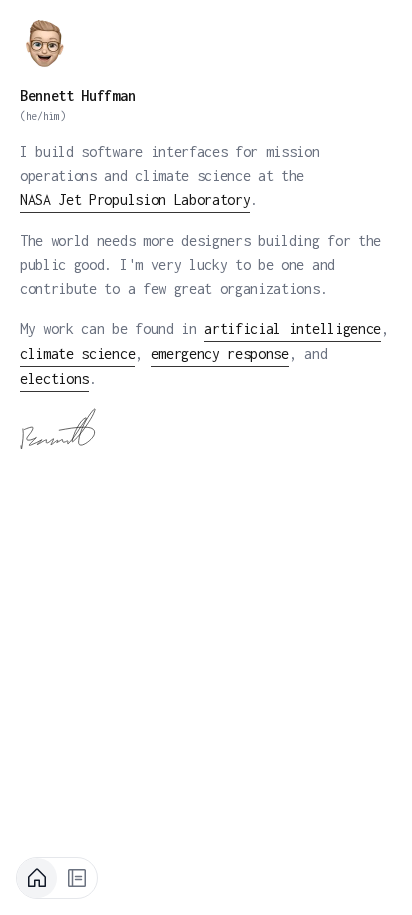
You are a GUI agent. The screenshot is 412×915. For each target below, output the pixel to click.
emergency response (220, 353)
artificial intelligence (292, 328)
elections (54, 378)
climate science (77, 353)
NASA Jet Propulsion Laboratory (135, 199)
